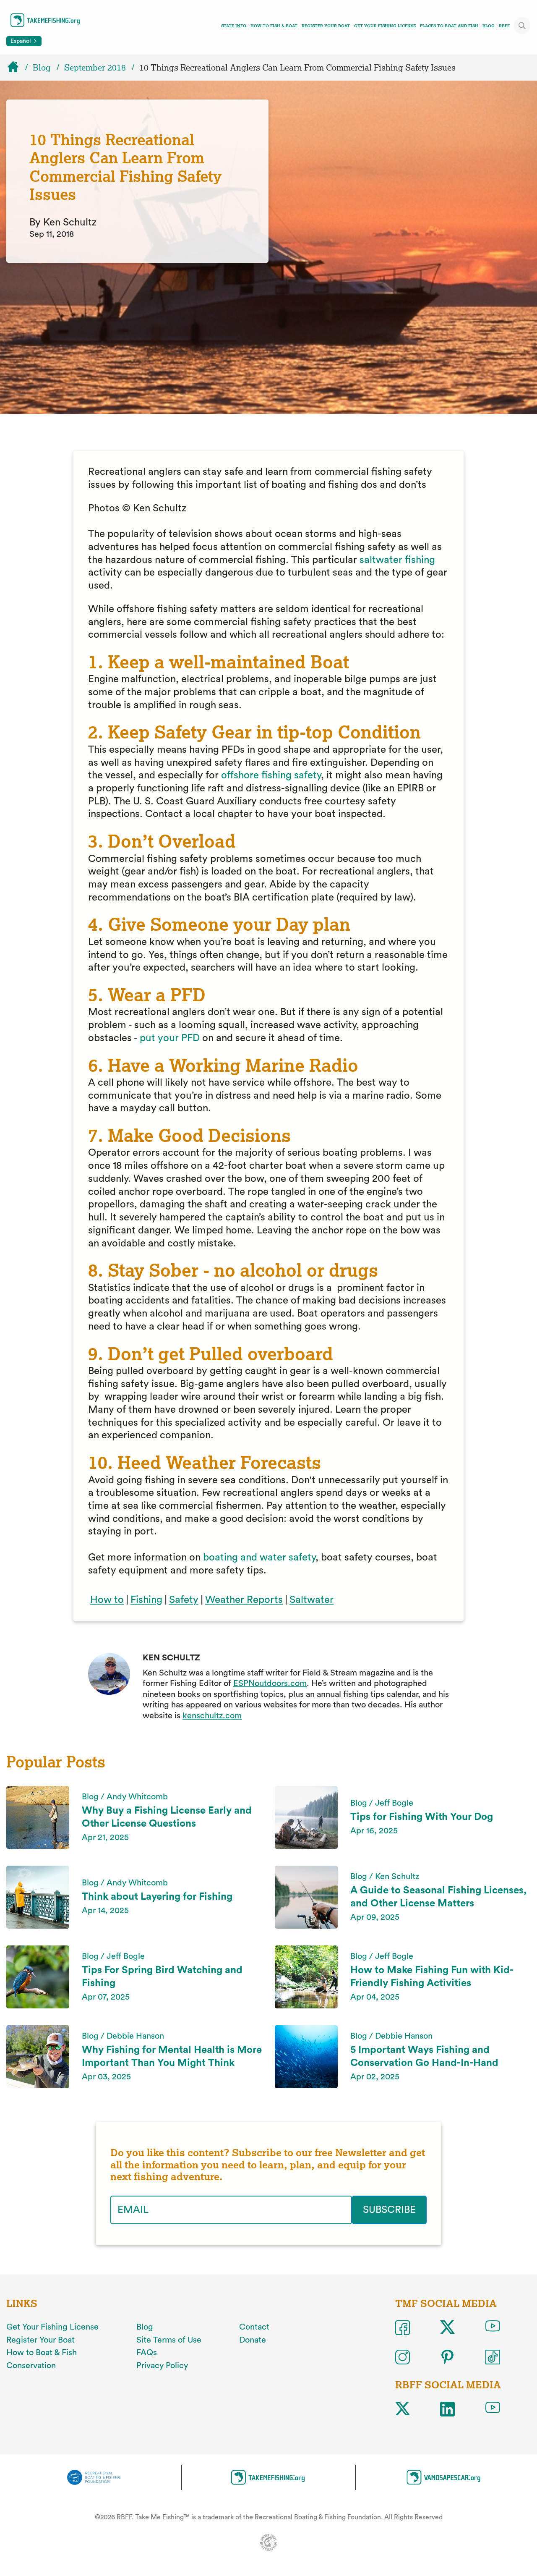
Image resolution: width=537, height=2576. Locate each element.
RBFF (504, 26)
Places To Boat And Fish (449, 26)
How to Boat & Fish (42, 2353)
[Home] (17, 68)
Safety (184, 1600)
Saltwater (312, 1600)
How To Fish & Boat (274, 26)
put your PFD (170, 1038)
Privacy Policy (162, 2366)
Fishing (146, 1600)
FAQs (147, 2353)
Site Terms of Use (169, 2340)
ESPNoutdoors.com (270, 1683)
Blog (489, 26)
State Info (234, 26)
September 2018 (95, 68)
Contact (254, 2327)
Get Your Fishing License (385, 26)
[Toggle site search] (522, 26)
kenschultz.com (212, 1716)
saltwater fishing (397, 560)
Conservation (31, 2366)
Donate (253, 2340)
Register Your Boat (326, 26)
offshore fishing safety (271, 775)
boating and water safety (259, 1558)
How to (107, 1600)
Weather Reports (244, 1600)
